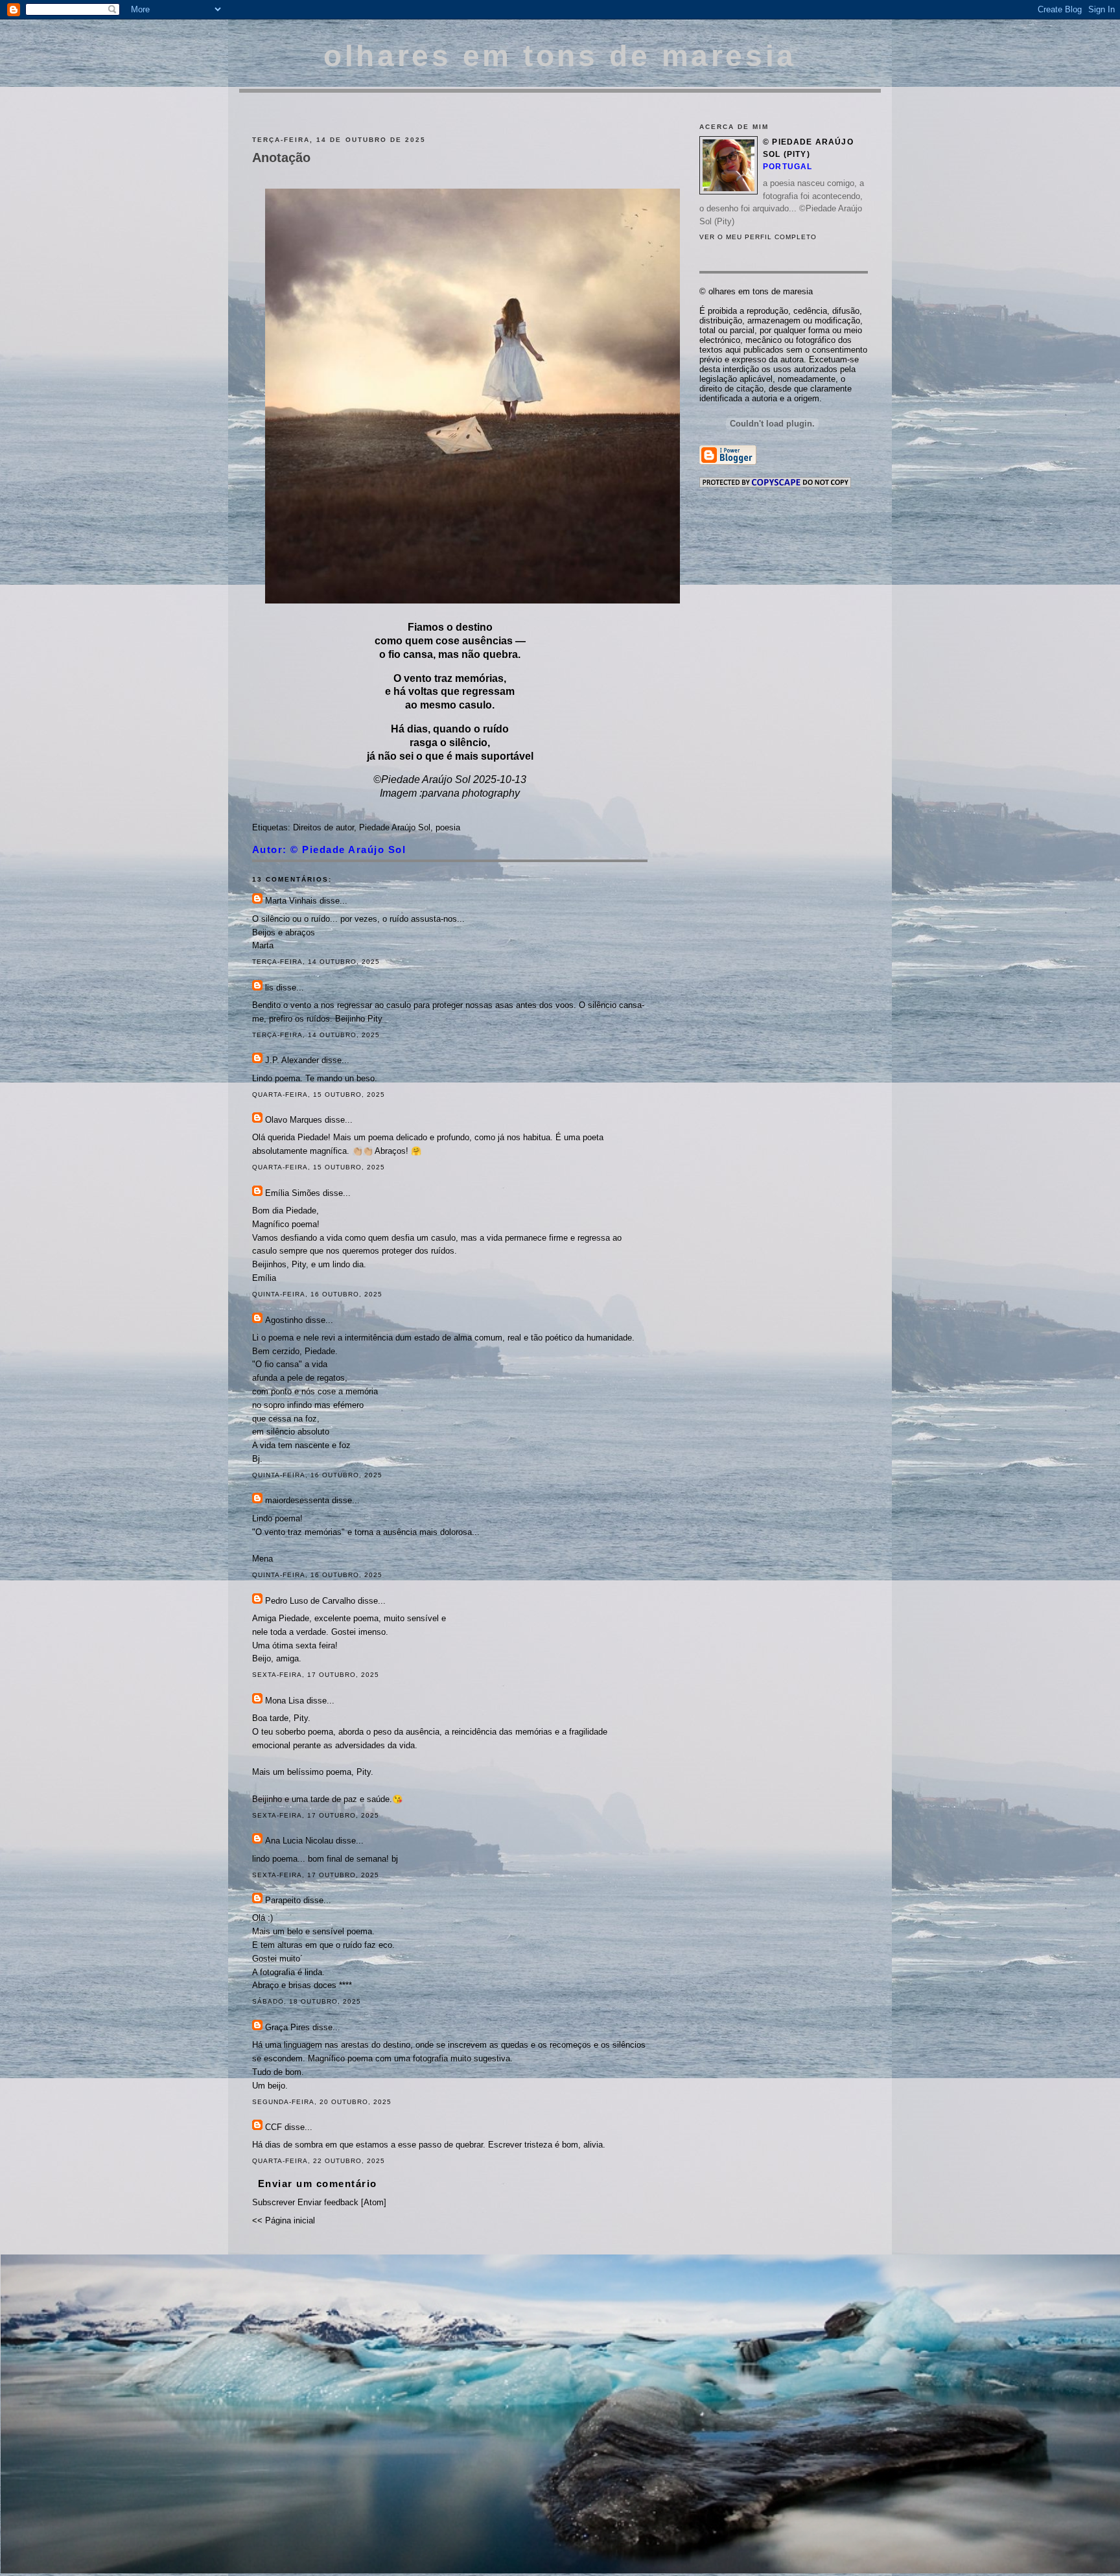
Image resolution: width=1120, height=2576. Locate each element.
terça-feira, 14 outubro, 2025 (316, 962)
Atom (374, 2202)
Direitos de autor (323, 827)
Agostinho (284, 1320)
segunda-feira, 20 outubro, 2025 (322, 2102)
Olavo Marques (294, 1120)
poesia (448, 827)
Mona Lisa (285, 1701)
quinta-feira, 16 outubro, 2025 (317, 1294)
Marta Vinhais (291, 901)
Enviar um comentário (318, 2184)
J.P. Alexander (292, 1060)
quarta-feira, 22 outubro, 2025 (319, 2161)
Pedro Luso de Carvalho (310, 1601)
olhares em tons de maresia (560, 56)
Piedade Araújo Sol (395, 827)
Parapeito (283, 1900)
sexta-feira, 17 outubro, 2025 (316, 1675)
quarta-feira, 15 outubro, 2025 (319, 1095)
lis (269, 988)
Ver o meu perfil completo (758, 237)
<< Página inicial (284, 2220)
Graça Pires (287, 2027)
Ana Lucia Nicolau (300, 1841)
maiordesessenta (297, 1500)
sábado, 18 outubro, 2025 (307, 2001)
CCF (274, 2127)
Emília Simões (293, 1193)
